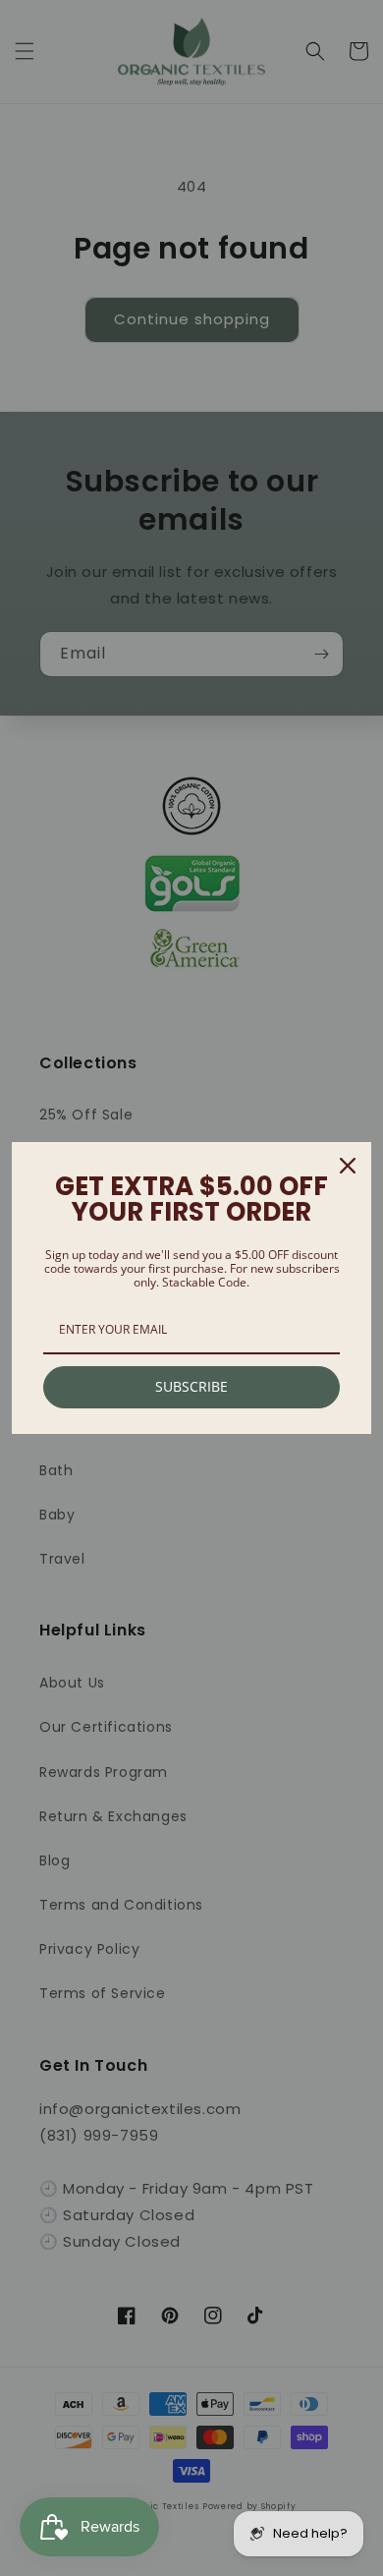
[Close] (348, 1166)
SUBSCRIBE (191, 1386)
